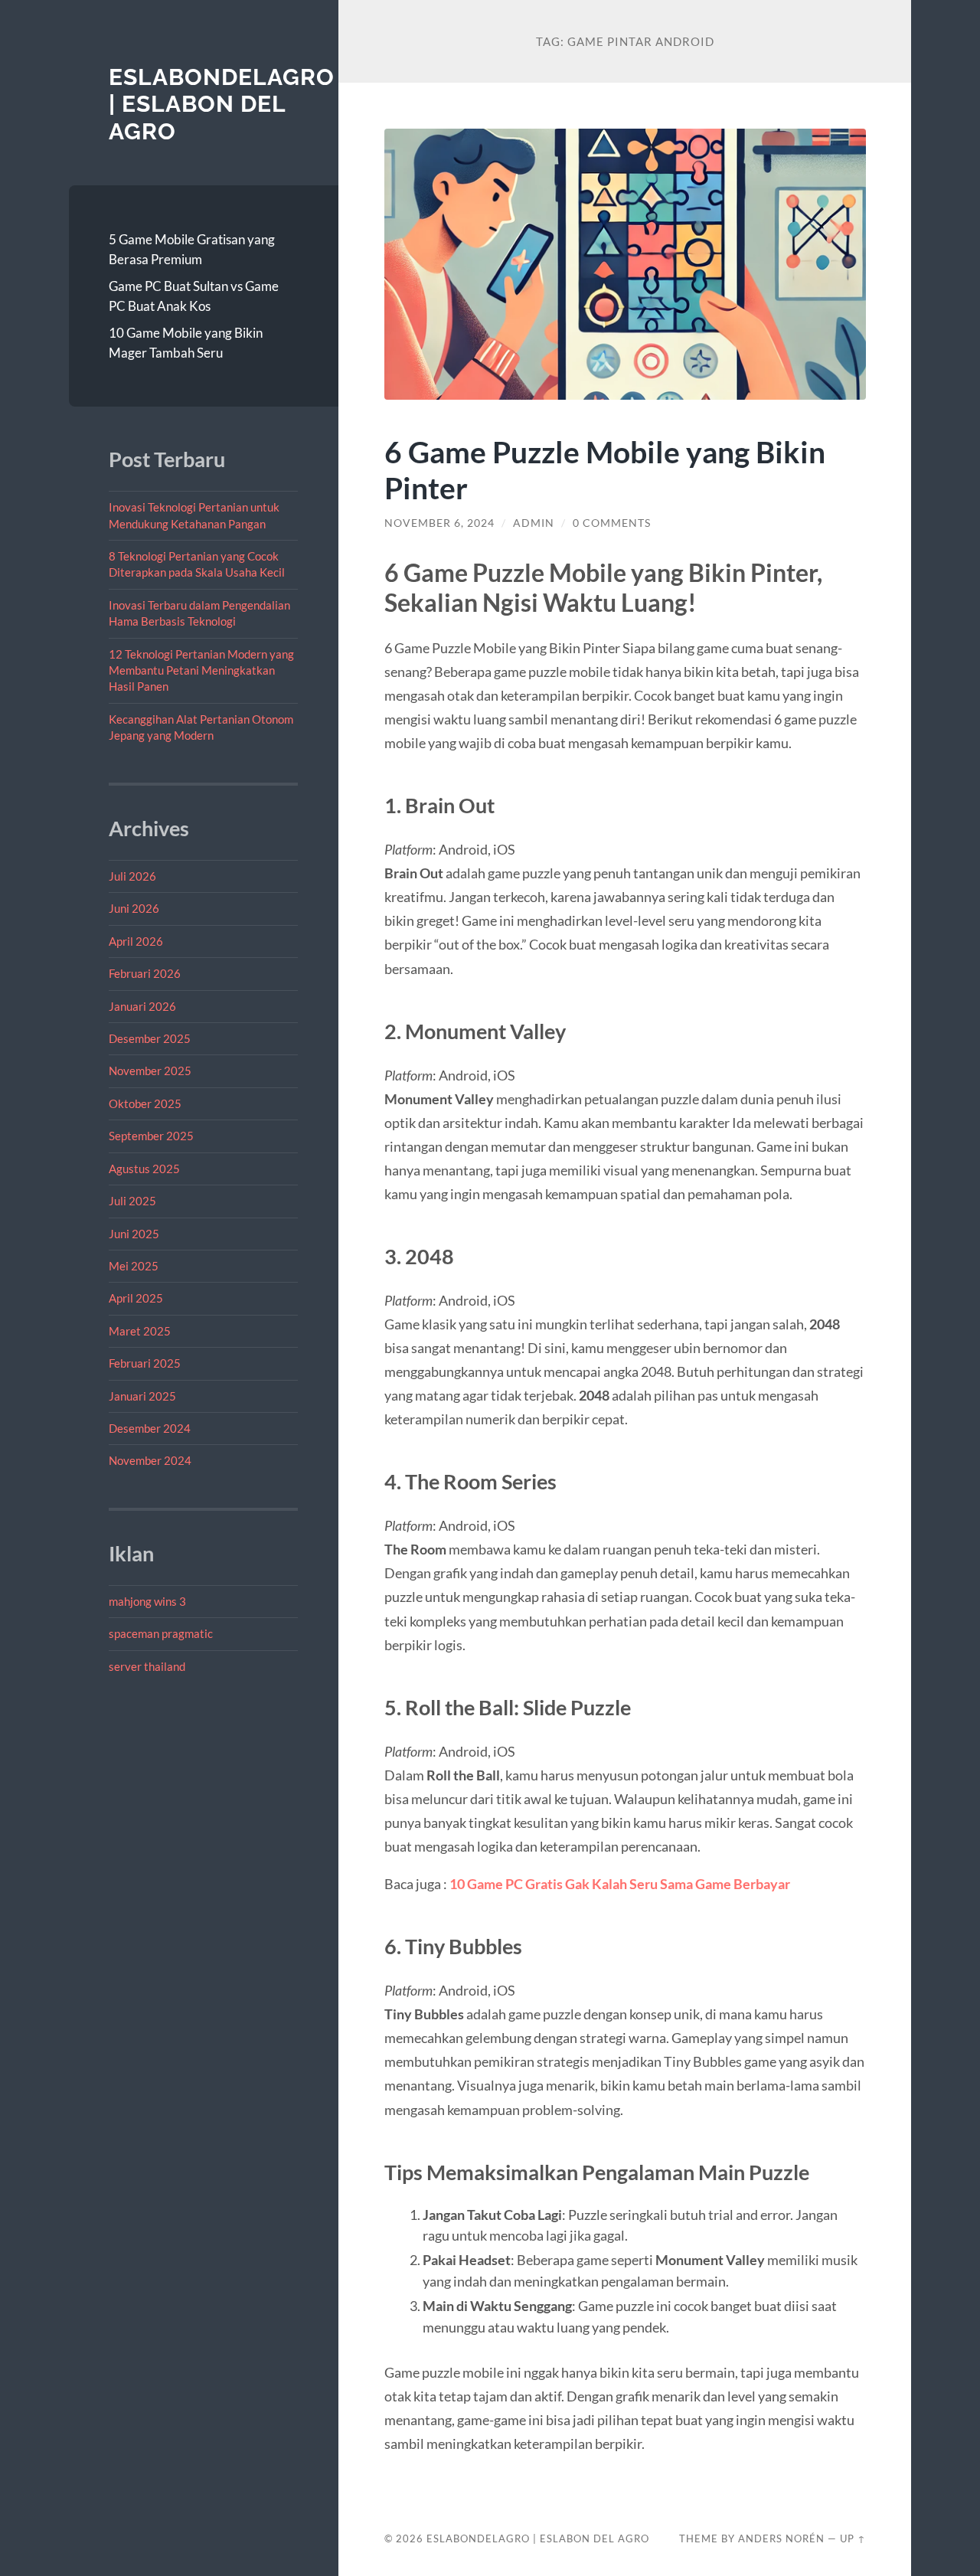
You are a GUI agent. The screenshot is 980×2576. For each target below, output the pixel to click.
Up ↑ (853, 2538)
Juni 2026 (134, 908)
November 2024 (150, 1460)
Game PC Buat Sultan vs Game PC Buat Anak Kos (194, 296)
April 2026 (136, 941)
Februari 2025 (145, 1363)
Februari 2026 (145, 973)
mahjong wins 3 (147, 1601)
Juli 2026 (132, 876)
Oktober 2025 (145, 1103)
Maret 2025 (140, 1331)
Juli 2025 (132, 1201)
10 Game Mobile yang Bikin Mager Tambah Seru (186, 343)
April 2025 (136, 1298)
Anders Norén (781, 2538)
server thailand (147, 1666)
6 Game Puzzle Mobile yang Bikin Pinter (605, 469)
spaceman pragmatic (161, 1633)
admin (534, 523)
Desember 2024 (150, 1428)
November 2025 (150, 1071)
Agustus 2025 (144, 1169)
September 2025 (151, 1136)
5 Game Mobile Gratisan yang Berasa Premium (192, 249)
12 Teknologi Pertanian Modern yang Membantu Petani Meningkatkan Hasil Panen (201, 670)
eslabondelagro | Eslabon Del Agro (222, 104)
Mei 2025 (134, 1266)
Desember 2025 (150, 1038)
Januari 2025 (142, 1396)
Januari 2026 (142, 1006)
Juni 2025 (134, 1234)
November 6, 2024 (439, 523)
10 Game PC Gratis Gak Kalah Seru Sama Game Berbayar (620, 1884)
